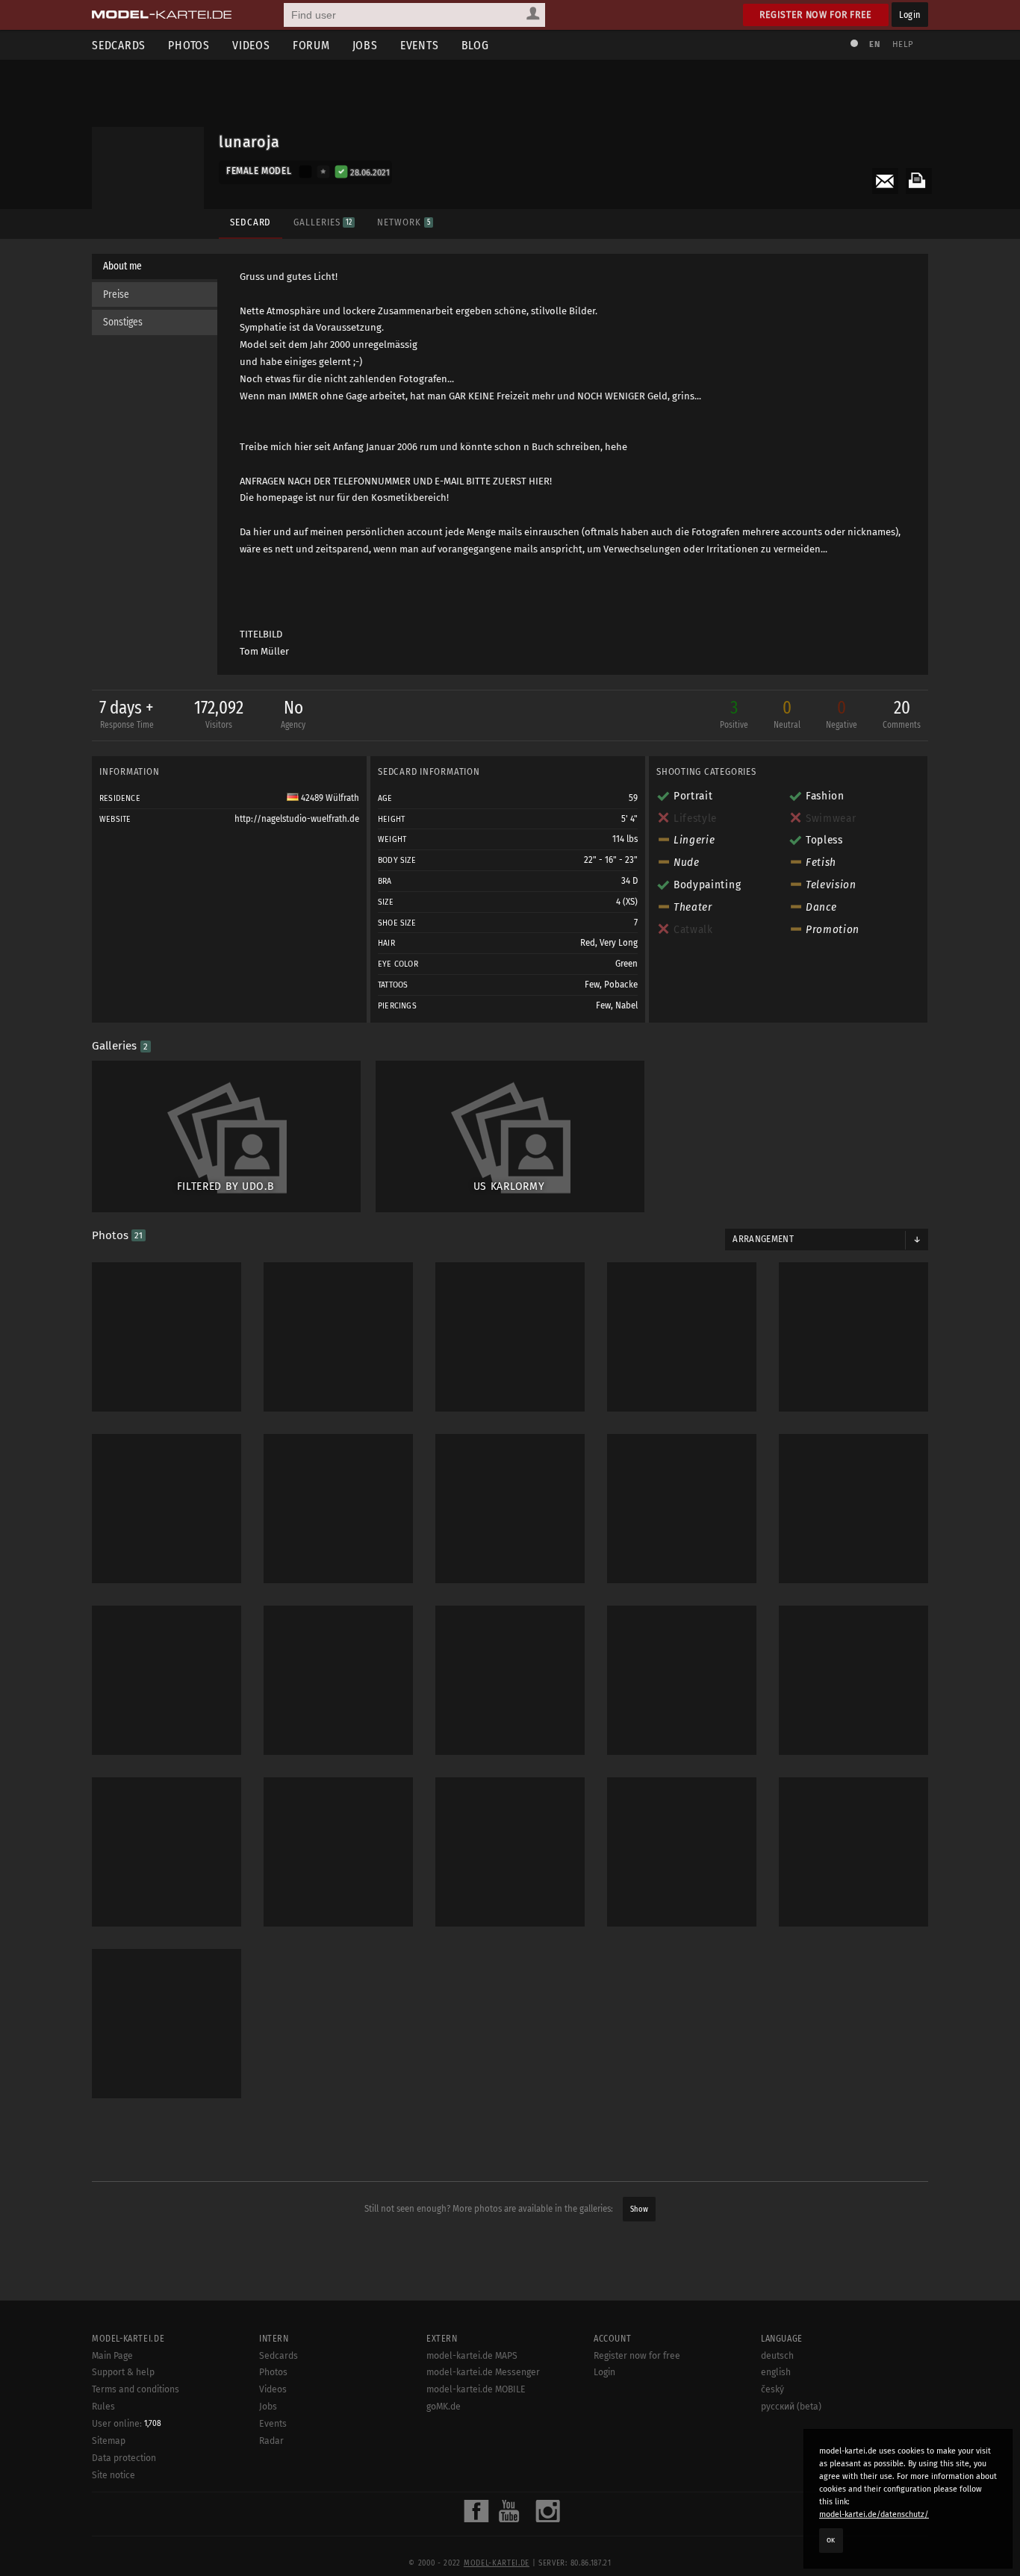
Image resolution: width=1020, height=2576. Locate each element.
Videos (251, 45)
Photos (189, 45)
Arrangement (763, 1239)
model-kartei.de (497, 2563)
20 (902, 714)
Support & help (123, 2372)
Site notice (113, 2475)
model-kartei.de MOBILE (476, 2389)
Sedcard (251, 222)
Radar (271, 2441)
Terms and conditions (136, 2389)
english (776, 2372)
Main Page (112, 2356)
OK (831, 2540)
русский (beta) (791, 2407)
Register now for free (816, 15)
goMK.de (444, 2407)
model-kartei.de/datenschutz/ (874, 2514)
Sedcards (119, 45)
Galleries (323, 222)
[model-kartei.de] (162, 15)
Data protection (124, 2458)
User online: (127, 2424)
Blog (475, 45)
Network (403, 222)
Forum (311, 45)
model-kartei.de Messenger (483, 2372)
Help (903, 44)
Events (420, 45)
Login (910, 15)
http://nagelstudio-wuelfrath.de (297, 819)
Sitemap (109, 2441)
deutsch (777, 2356)
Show (639, 2209)
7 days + (127, 714)
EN (874, 44)
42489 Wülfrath (329, 798)
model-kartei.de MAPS (472, 2356)
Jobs (365, 45)
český (772, 2389)
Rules (103, 2407)
